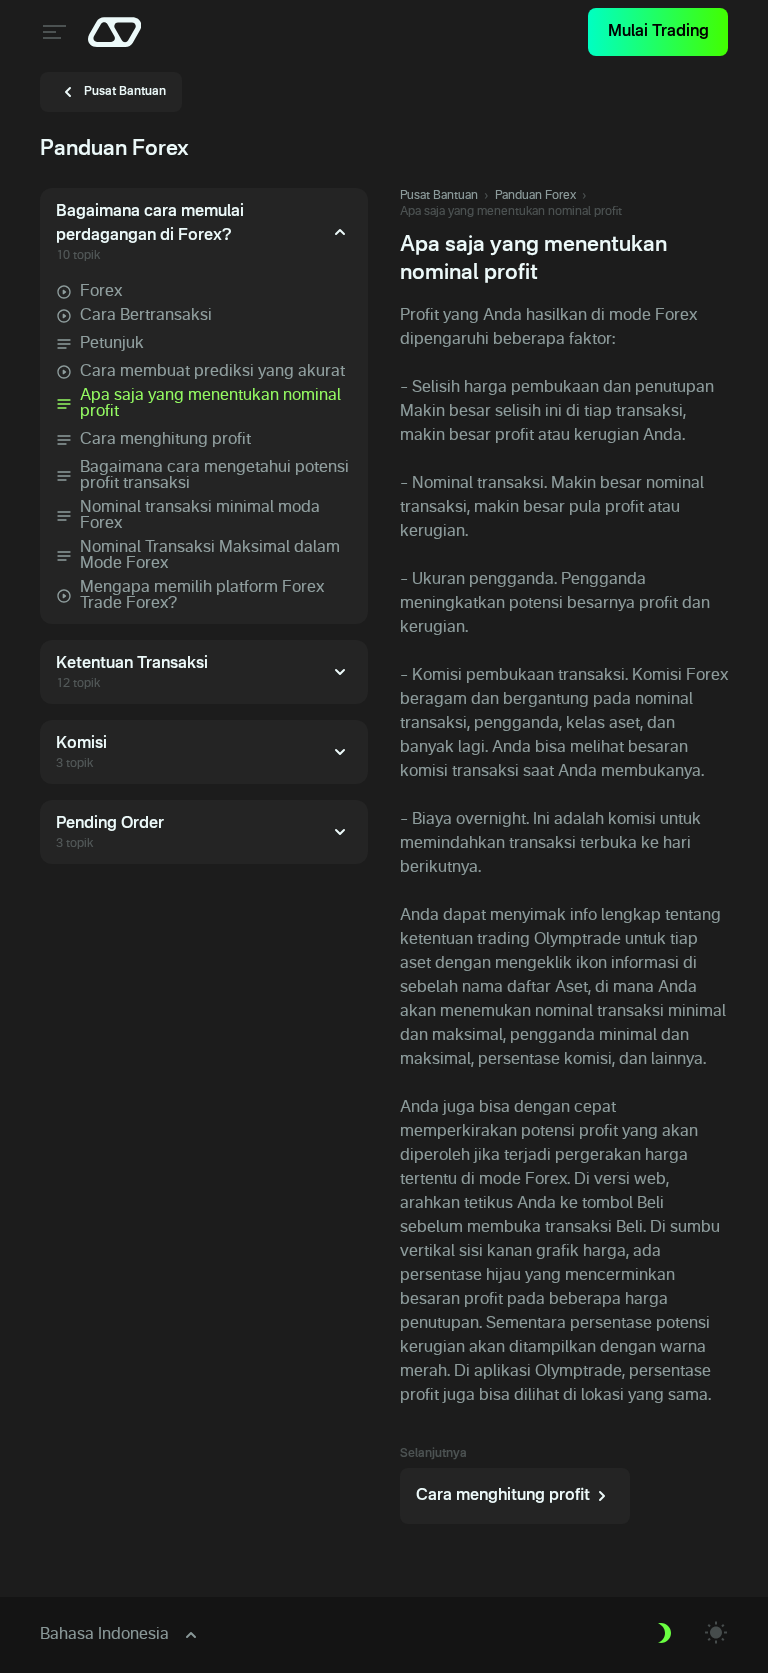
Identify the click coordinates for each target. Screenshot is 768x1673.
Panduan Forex (535, 196)
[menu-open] (52, 32)
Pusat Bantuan (439, 196)
